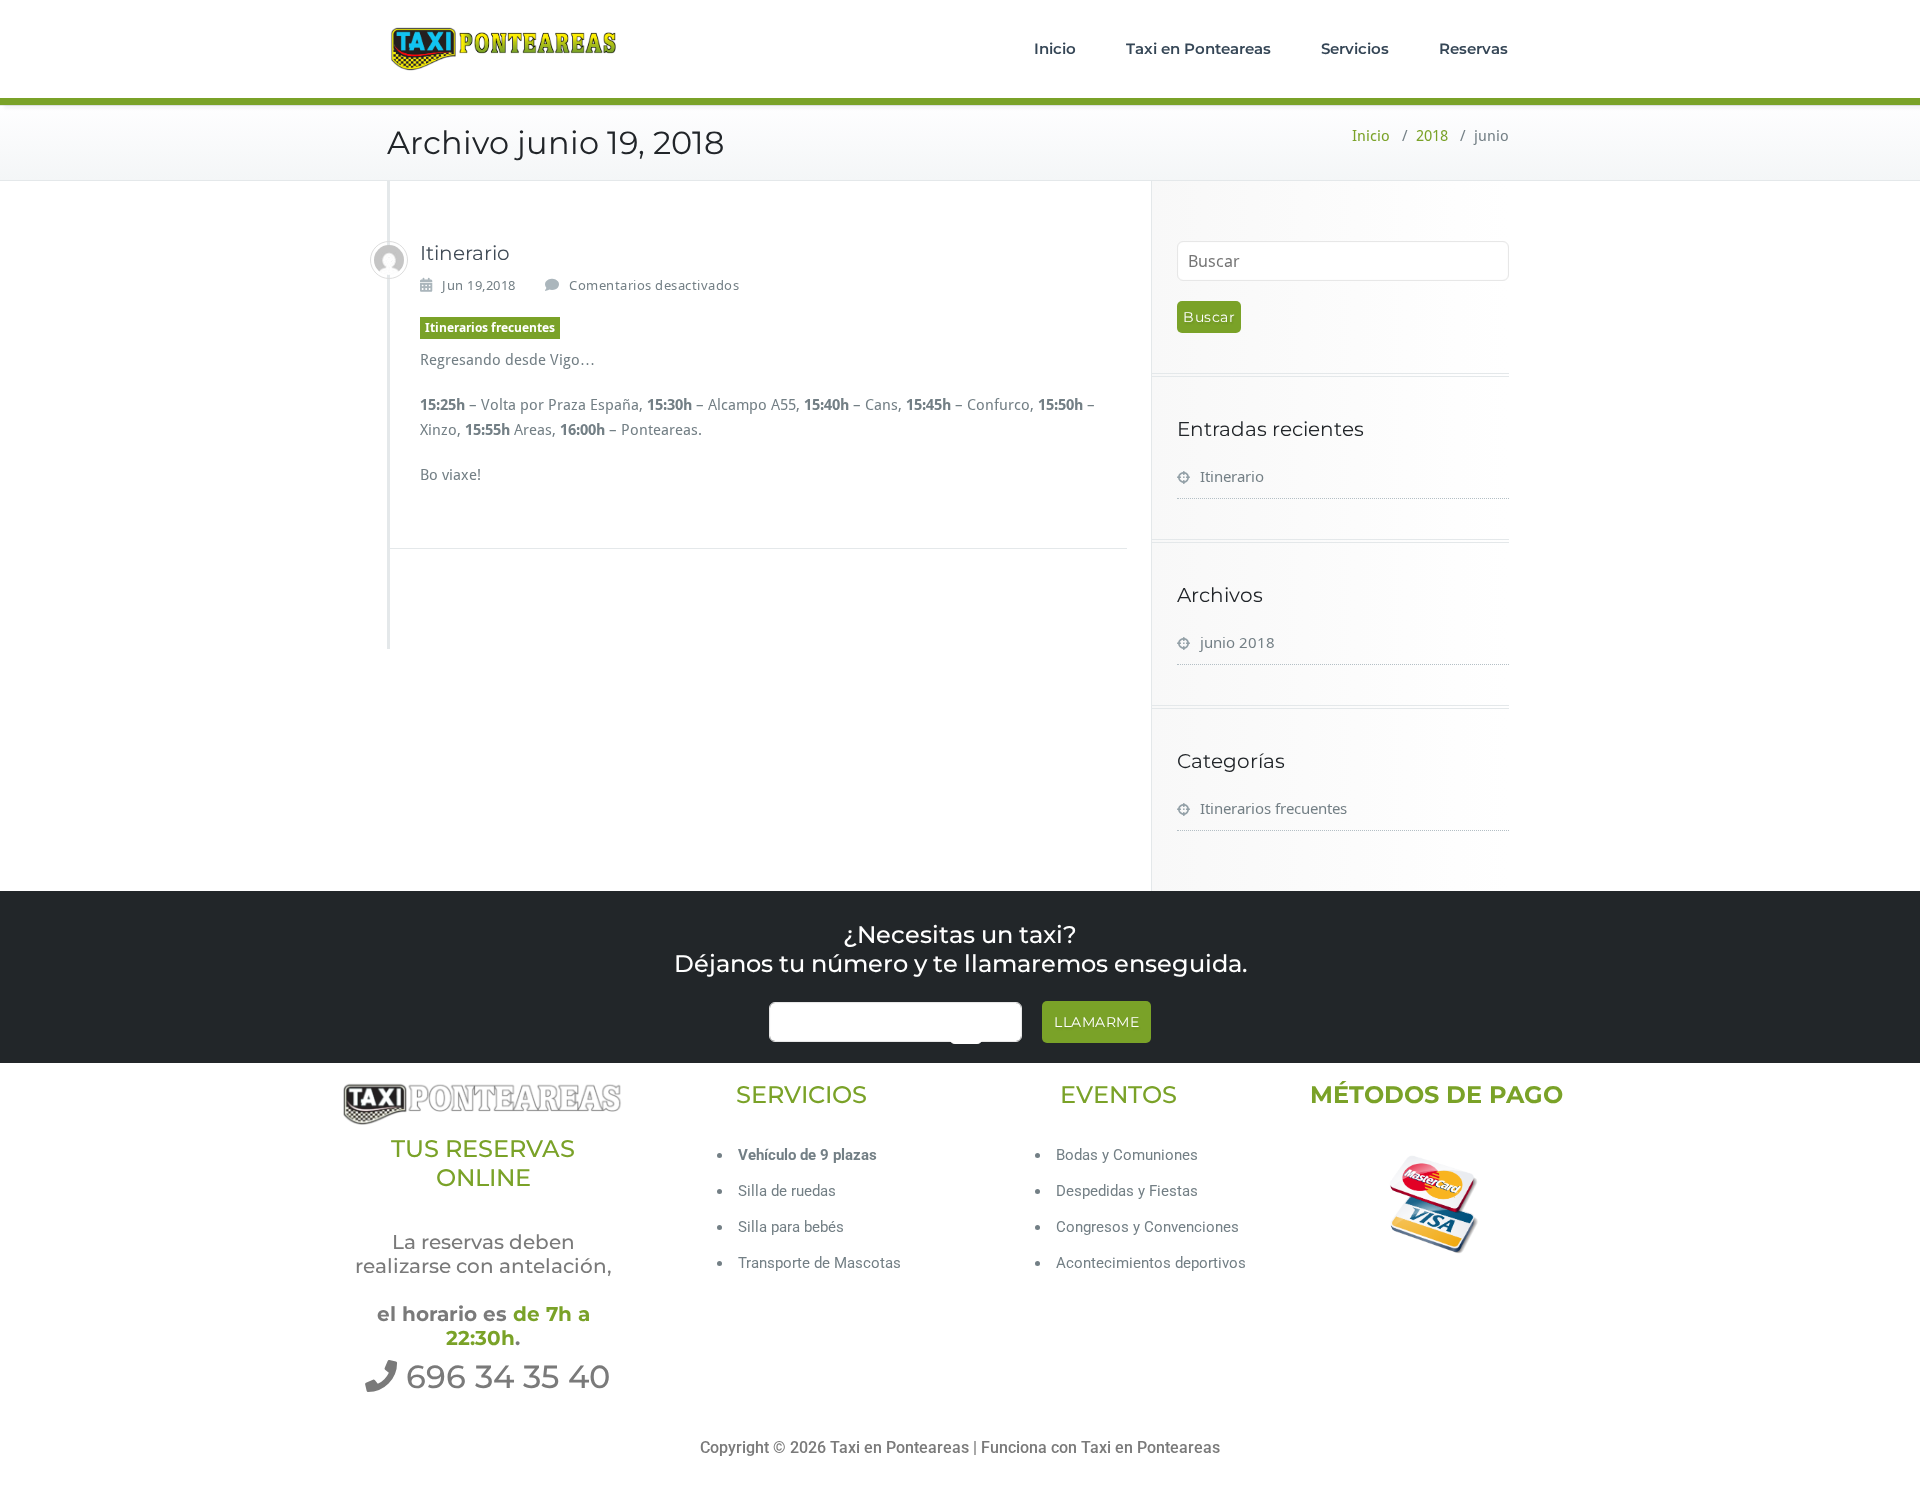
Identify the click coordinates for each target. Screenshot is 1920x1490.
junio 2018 (1237, 642)
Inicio (1055, 48)
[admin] (389, 260)
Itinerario (465, 253)
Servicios (1355, 48)
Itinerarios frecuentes (490, 327)
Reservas (1473, 48)
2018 (1432, 136)
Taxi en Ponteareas (1198, 48)
